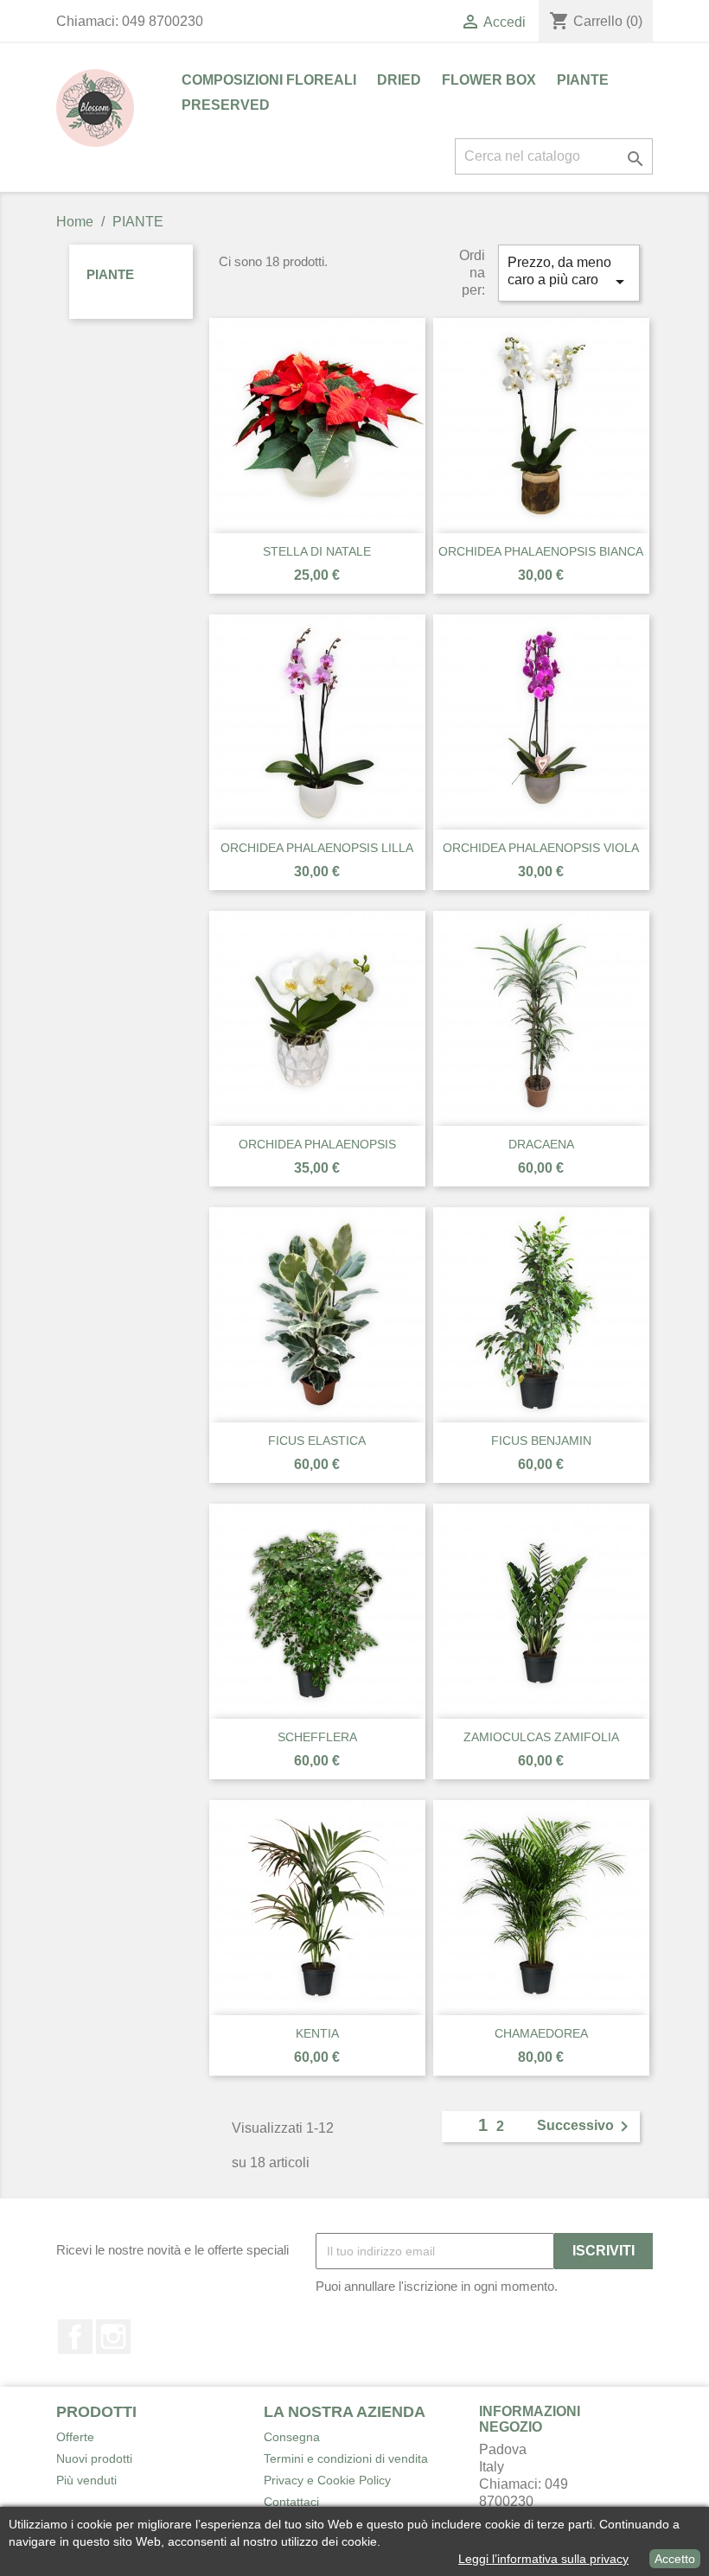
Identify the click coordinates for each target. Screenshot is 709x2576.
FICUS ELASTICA (317, 1441)
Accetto (675, 2559)
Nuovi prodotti (94, 2458)
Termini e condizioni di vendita (346, 2458)
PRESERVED (226, 105)
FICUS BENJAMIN (541, 1441)
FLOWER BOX (489, 80)
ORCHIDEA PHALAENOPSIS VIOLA (541, 848)
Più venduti (86, 2480)
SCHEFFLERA (317, 1737)
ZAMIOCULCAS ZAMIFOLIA (541, 1737)
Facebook (75, 2337)
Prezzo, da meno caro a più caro (569, 274)
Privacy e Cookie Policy (327, 2480)
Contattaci (291, 2502)
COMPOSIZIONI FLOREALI (269, 80)
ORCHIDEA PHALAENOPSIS (317, 1144)
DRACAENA (541, 1144)
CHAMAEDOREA (541, 2033)
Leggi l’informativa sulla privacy (543, 2559)
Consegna (292, 2437)
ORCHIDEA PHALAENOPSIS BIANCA (541, 551)
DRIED (399, 80)
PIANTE (583, 80)
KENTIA (317, 2033)
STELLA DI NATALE (317, 551)
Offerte (75, 2437)
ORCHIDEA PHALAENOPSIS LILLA (317, 848)
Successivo (586, 2127)
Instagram (113, 2337)
